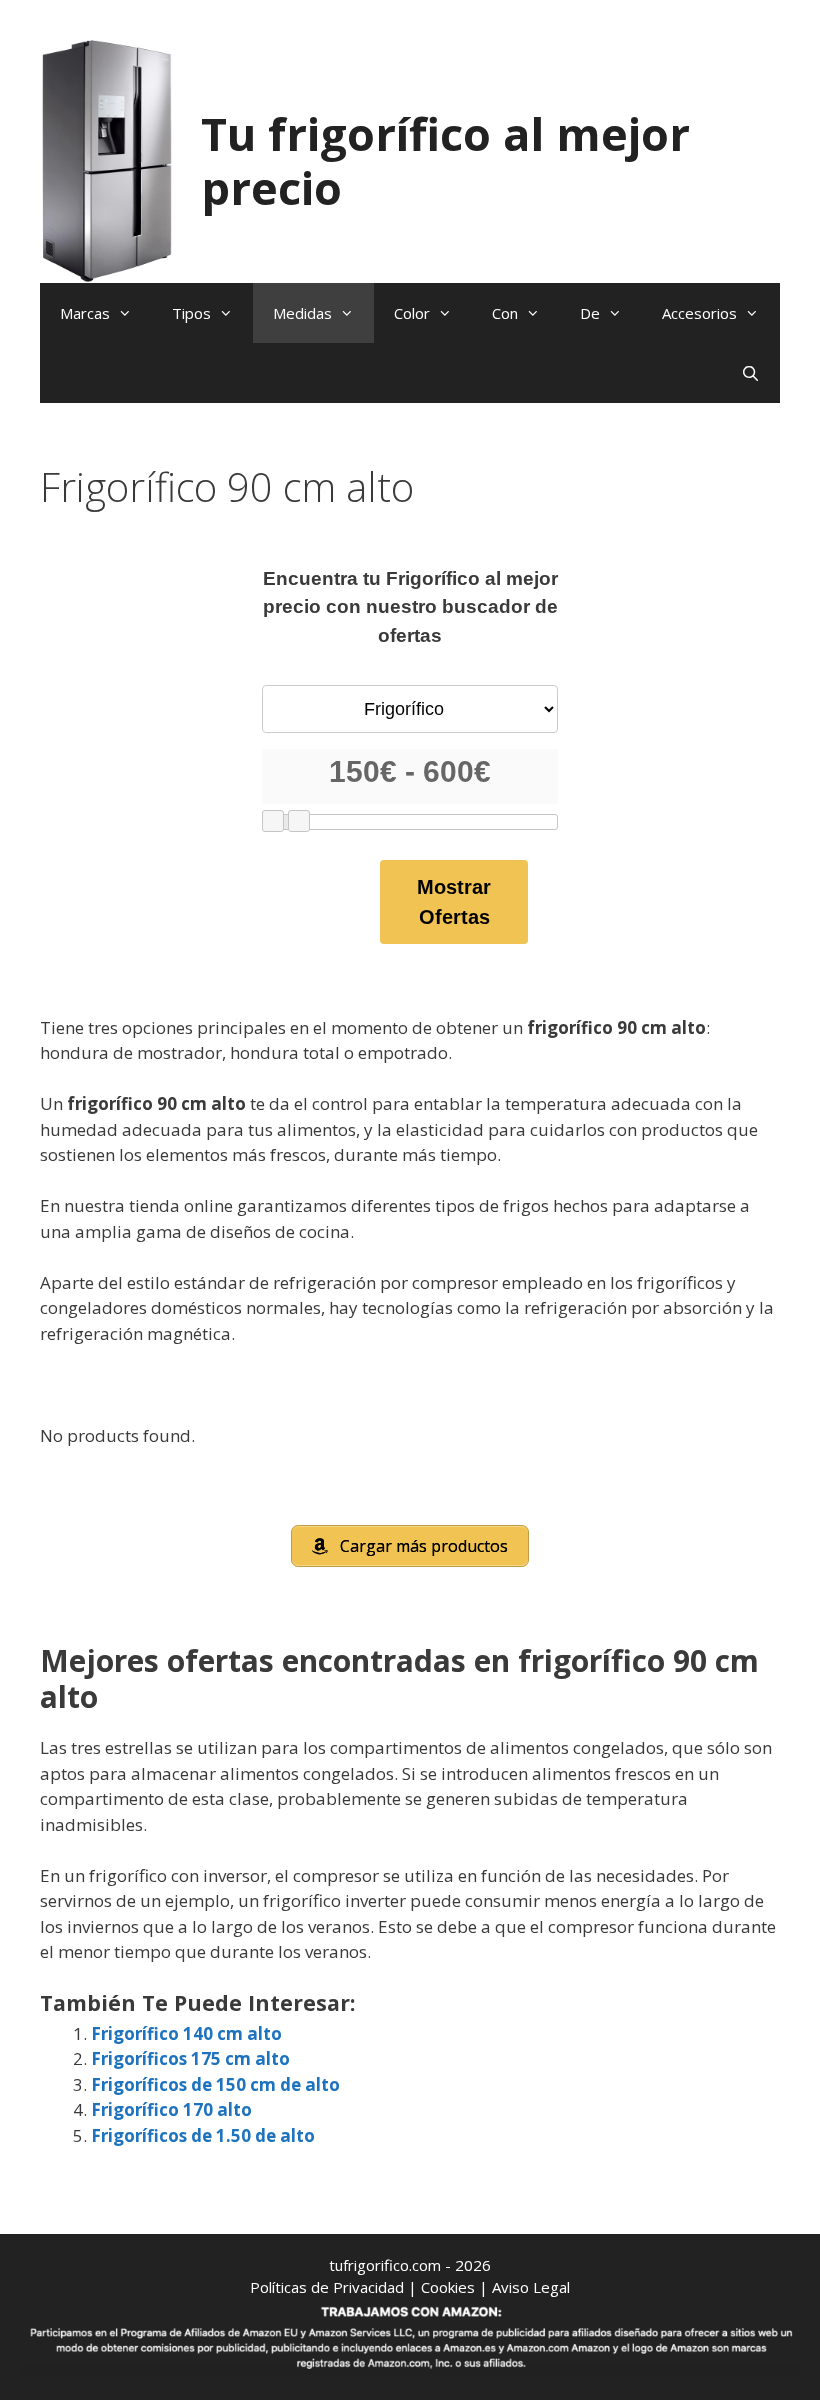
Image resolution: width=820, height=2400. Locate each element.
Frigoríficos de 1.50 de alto (203, 2135)
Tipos (191, 313)
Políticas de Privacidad (327, 2287)
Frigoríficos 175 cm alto (190, 2058)
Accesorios (699, 313)
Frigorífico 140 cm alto (186, 2033)
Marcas (85, 313)
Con (505, 313)
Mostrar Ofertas (454, 902)
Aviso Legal (531, 2287)
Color (412, 313)
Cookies (448, 2287)
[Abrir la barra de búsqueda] (750, 373)
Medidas (302, 313)
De (590, 313)
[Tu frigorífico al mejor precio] (107, 159)
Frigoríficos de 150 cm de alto (215, 2084)
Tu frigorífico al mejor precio (445, 160)
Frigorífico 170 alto (171, 2109)
